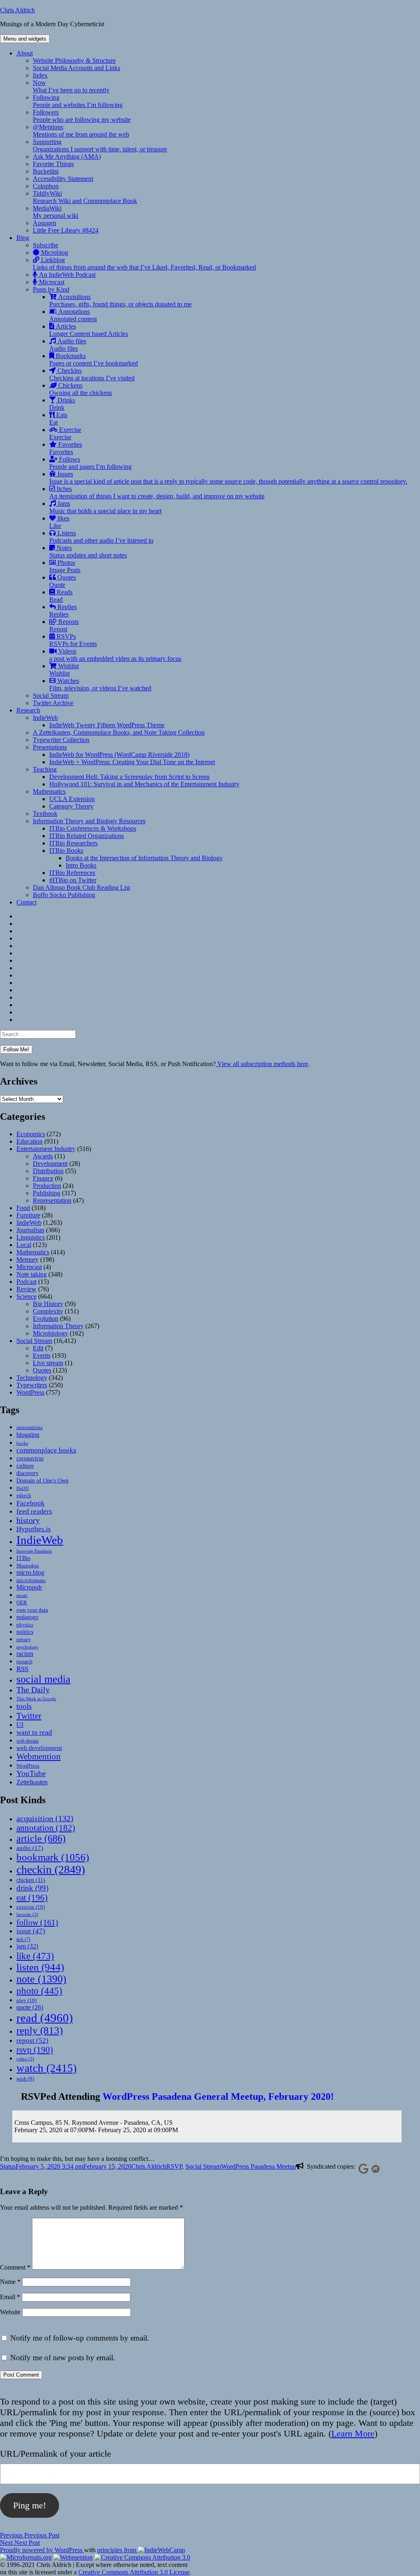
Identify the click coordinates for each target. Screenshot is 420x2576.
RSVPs (73, 640)
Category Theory (71, 806)
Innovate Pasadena (34, 1551)
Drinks (62, 404)
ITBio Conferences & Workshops (93, 828)
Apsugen (45, 223)
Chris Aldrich (17, 10)
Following (78, 101)
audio (30, 1848)
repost (32, 2040)
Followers (82, 116)
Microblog (54, 252)
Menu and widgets (25, 39)
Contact (26, 902)
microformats (31, 1580)
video (25, 2059)
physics (25, 1625)
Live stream (48, 1363)
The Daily (33, 1690)
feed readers (34, 1511)
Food (23, 1208)
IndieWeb (45, 718)
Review (26, 1289)
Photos (65, 566)
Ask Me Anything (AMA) (67, 156)
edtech (24, 1496)
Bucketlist (46, 171)
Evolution (46, 1319)
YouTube (31, 1773)
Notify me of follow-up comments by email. (80, 2338)
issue (31, 1931)
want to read (34, 1732)
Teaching (45, 769)
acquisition (45, 1818)
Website (10, 2312)
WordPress (30, 1392)
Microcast (51, 282)
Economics (31, 1134)
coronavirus (30, 1458)
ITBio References (72, 873)
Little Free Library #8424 (66, 230)
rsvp (35, 2050)
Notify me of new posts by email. (63, 2358)
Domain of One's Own (42, 1480)
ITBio (23, 1558)
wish (25, 2079)
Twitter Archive (53, 703)
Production (47, 1186)
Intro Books (81, 865)
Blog (23, 238)
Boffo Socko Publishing (64, 895)
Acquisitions (120, 300)
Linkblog (144, 264)
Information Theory (58, 1326)
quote (30, 2007)
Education (30, 1141)
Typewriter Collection (61, 740)
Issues (228, 478)
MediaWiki (56, 212)
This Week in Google (36, 1699)
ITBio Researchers (73, 843)
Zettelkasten (32, 1782)
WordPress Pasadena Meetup (259, 2166)
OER (22, 1602)
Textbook (45, 814)
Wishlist (64, 670)
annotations (30, 1427)
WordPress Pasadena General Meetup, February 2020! (218, 2096)
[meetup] (374, 2168)
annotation (46, 1828)
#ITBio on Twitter (73, 880)
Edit (38, 1348)
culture (25, 1466)
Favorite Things (53, 164)
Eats (58, 419)
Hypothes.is (34, 1529)
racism (25, 1654)
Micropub (29, 1587)
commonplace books (46, 1450)
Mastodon (28, 1565)
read (45, 2018)
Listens (101, 537)
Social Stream (51, 695)
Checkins (92, 374)
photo (39, 1991)
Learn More (353, 2433)
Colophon (46, 186)
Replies (63, 611)
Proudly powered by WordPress (42, 2550)
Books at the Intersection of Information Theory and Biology (144, 858)
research (24, 1662)
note (41, 1979)
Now (71, 86)
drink (32, 1888)
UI (20, 1725)
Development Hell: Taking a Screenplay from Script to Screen (129, 777)
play (26, 2000)
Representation (52, 1200)
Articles (89, 330)
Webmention (39, 1756)
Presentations (50, 747)
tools (24, 1706)
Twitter (29, 1716)
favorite (27, 1915)
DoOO (23, 1488)
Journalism (30, 1230)
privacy (24, 1640)
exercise (31, 1907)
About (25, 53)
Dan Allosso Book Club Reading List (81, 887)
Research (28, 710)
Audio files (68, 345)
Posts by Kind (51, 289)
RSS (22, 1669)
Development (50, 1164)
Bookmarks (94, 360)
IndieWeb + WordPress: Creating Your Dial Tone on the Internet (132, 762)
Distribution (48, 1171)
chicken (31, 1880)
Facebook (31, 1503)
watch (47, 2068)
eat (32, 1898)
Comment (15, 2267)
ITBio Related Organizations (87, 836)
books (22, 1443)
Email (10, 2297)
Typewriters (32, 1385)
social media (43, 1679)
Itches (157, 492)
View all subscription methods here (262, 1064)
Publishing (47, 1193)
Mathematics (49, 791)
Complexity (48, 1311)
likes (59, 522)
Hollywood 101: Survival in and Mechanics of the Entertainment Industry (144, 784)
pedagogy (27, 1617)
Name (10, 2282)
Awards (43, 1156)
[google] (362, 2168)
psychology (27, 1647)
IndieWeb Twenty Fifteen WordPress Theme (107, 725)
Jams (105, 507)
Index (40, 75)
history (28, 1520)
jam (27, 1946)
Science (26, 1296)
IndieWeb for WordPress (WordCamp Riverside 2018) (119, 755)
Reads (61, 596)
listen (40, 1967)
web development (39, 1748)
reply (40, 2030)
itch (23, 1939)
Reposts (64, 625)
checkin (51, 1869)
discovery (27, 1473)
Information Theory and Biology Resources (89, 821)
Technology (32, 1378)
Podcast (26, 1282)
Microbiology (50, 1333)
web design (27, 1741)
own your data (32, 1610)
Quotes (63, 581)
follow (37, 1922)
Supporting (100, 145)
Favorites (66, 448)
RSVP (174, 2166)
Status (8, 2166)
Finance (43, 1178)
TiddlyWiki (85, 197)
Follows (90, 463)
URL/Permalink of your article (56, 2454)
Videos (115, 655)
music (22, 1595)
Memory (27, 1259)
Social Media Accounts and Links (76, 68)
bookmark (53, 1857)
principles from (118, 2550)
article (41, 1838)
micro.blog (30, 1572)
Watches (100, 684)
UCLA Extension (72, 799)
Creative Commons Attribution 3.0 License (134, 2572)
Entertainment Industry (46, 1149)
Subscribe (46, 245)
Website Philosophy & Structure (74, 61)
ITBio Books (66, 851)
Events (42, 1355)
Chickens (81, 389)
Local (24, 1245)
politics (25, 1632)
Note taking (32, 1274)
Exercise (65, 433)
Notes (88, 552)
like (35, 1956)
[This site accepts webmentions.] (73, 2557)
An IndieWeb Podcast (66, 275)
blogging (28, 1435)
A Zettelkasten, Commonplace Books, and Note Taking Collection (119, 732)
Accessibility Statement (63, 179)
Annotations (73, 315)
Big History (48, 1304)
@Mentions (81, 131)
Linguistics (31, 1237)
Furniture (28, 1215)
